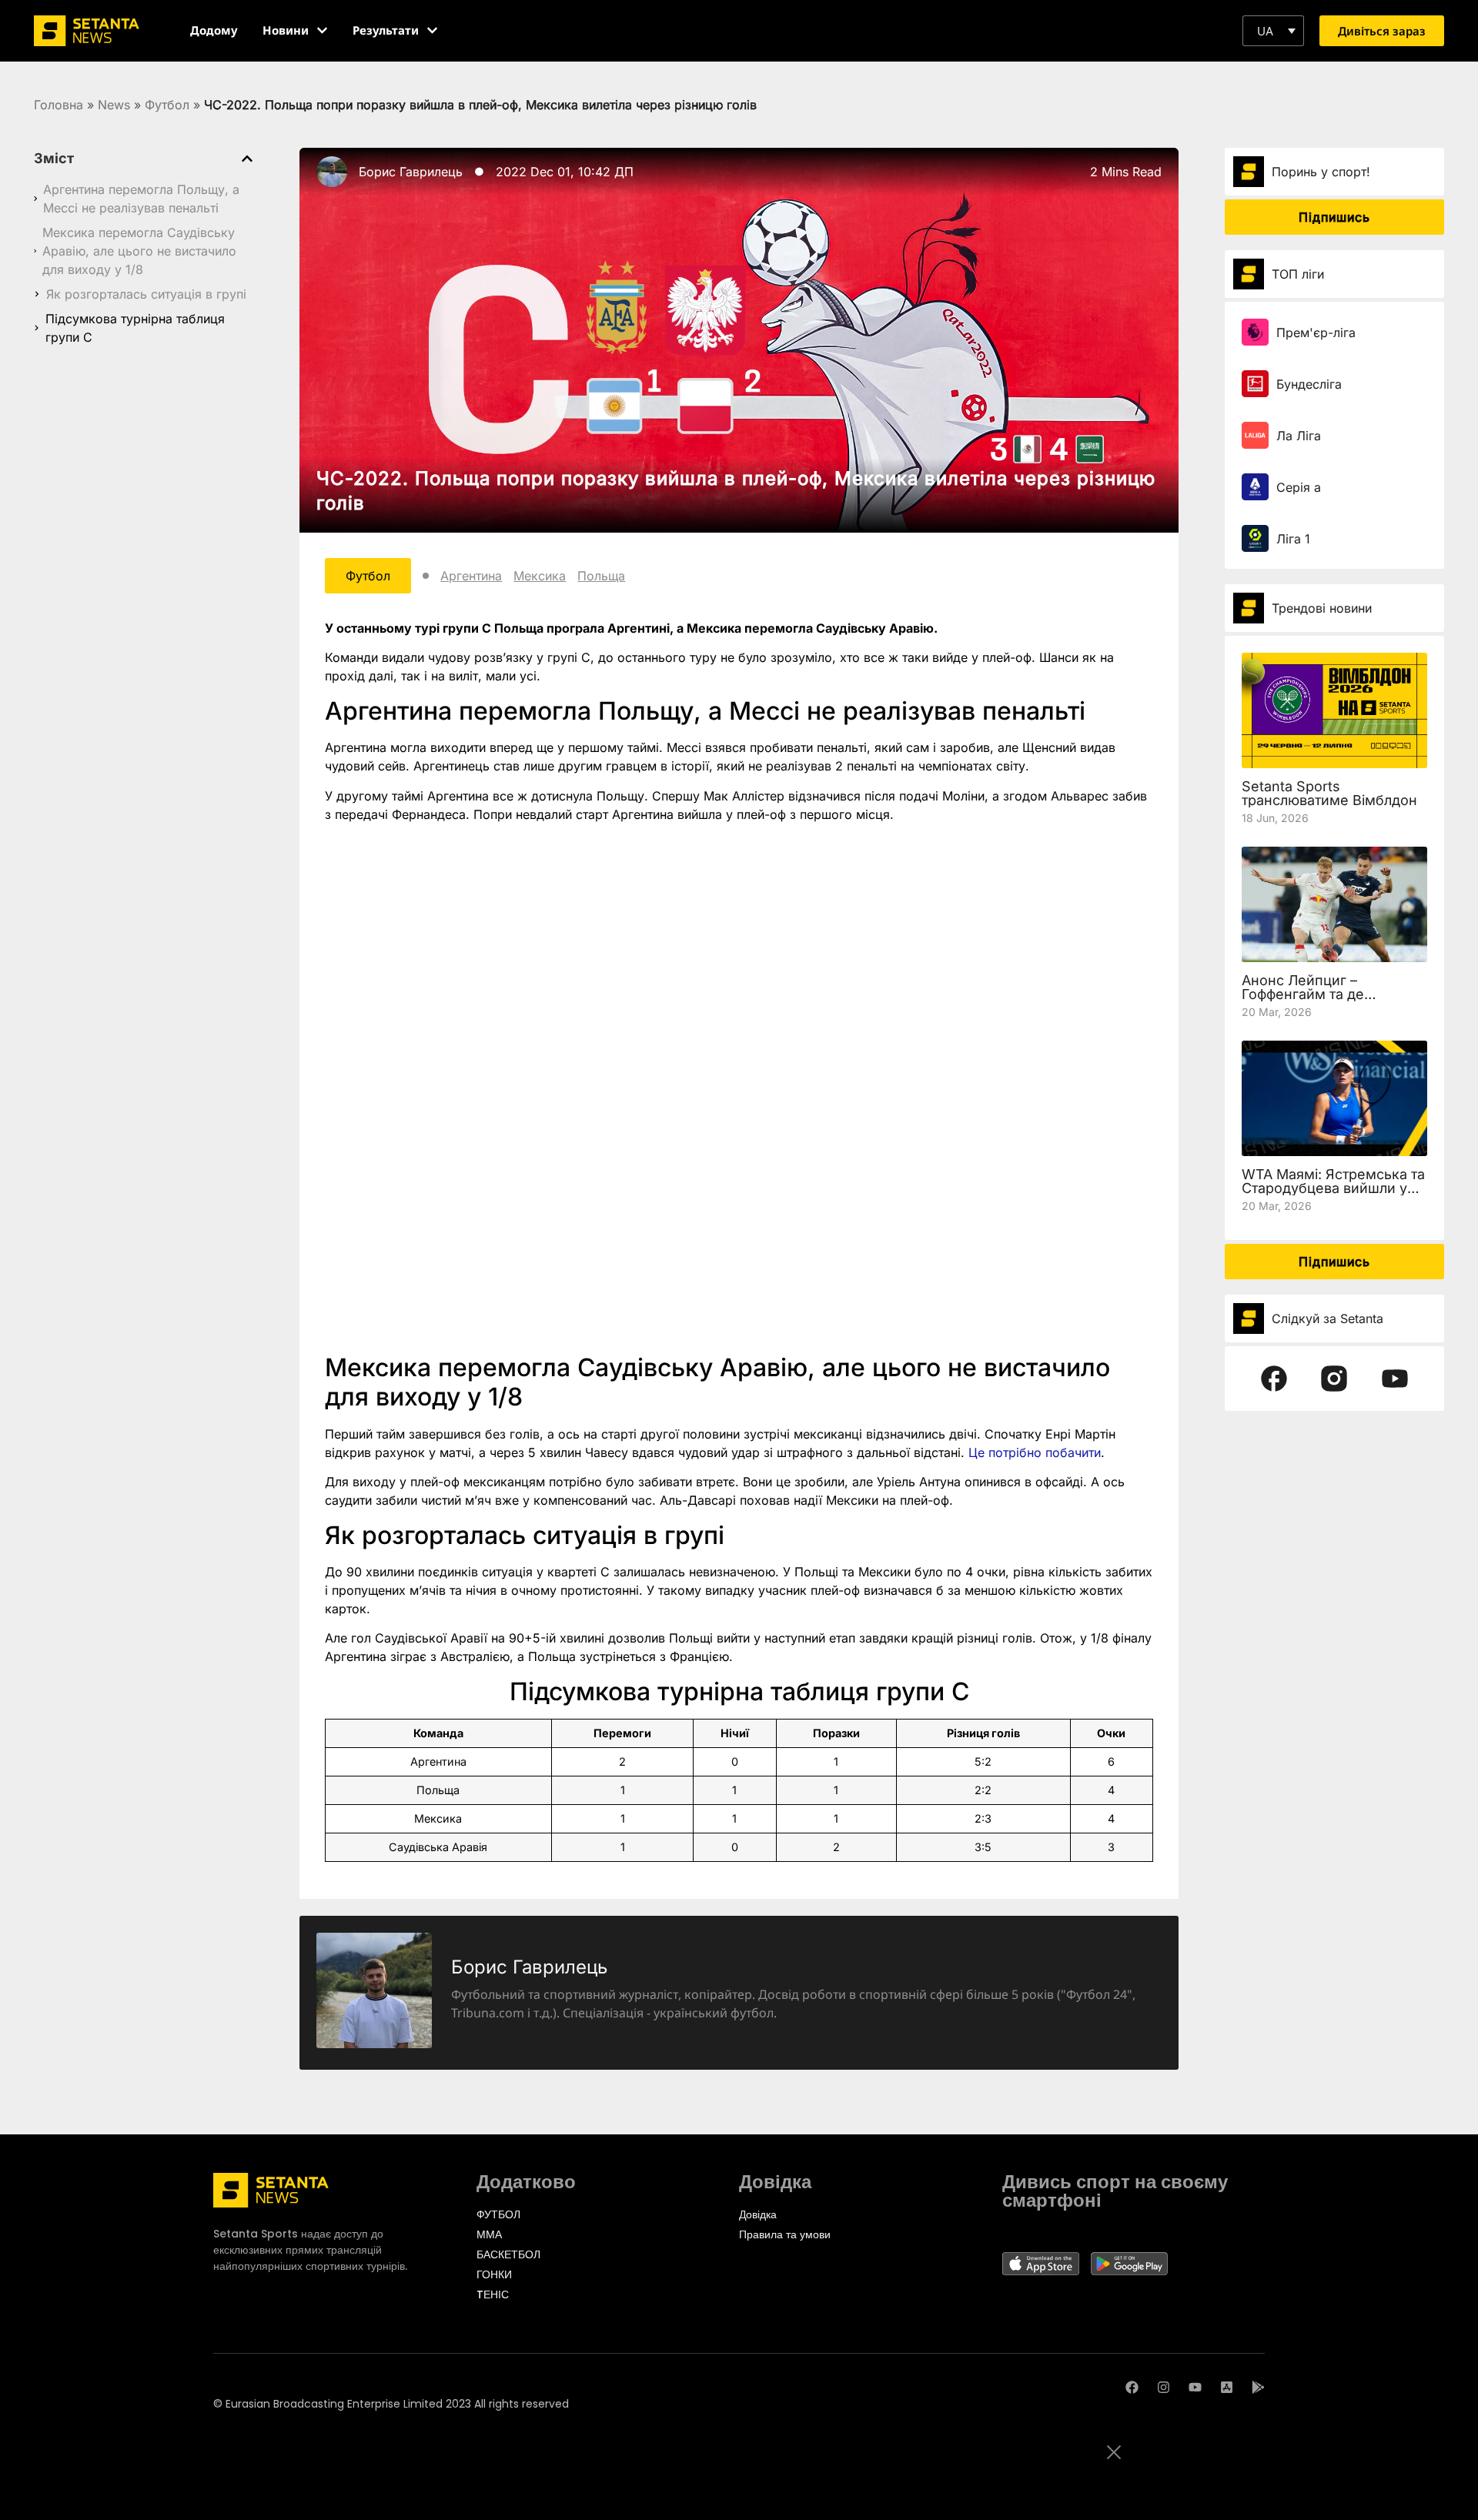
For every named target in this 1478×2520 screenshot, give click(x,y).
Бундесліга (1309, 384)
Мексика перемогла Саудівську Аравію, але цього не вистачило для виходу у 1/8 (139, 251)
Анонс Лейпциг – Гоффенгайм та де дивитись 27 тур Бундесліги (1303, 1001)
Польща (601, 576)
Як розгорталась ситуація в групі (146, 294)
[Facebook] (1132, 2387)
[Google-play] (1258, 2387)
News (114, 105)
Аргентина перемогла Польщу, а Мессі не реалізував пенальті (141, 199)
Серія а (1299, 487)
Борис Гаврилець (411, 172)
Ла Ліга (1299, 436)
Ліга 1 (1293, 539)
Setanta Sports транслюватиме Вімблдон (1329, 793)
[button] (1273, 31)
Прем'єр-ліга (1316, 333)
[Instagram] (1164, 2387)
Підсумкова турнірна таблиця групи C (135, 328)
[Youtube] (1195, 2387)
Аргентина (471, 576)
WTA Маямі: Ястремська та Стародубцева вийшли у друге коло (1333, 1188)
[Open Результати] (432, 30)
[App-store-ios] (1227, 2387)
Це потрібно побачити (1035, 1452)
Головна (59, 105)
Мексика (540, 576)
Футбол (167, 105)
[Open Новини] (322, 30)
